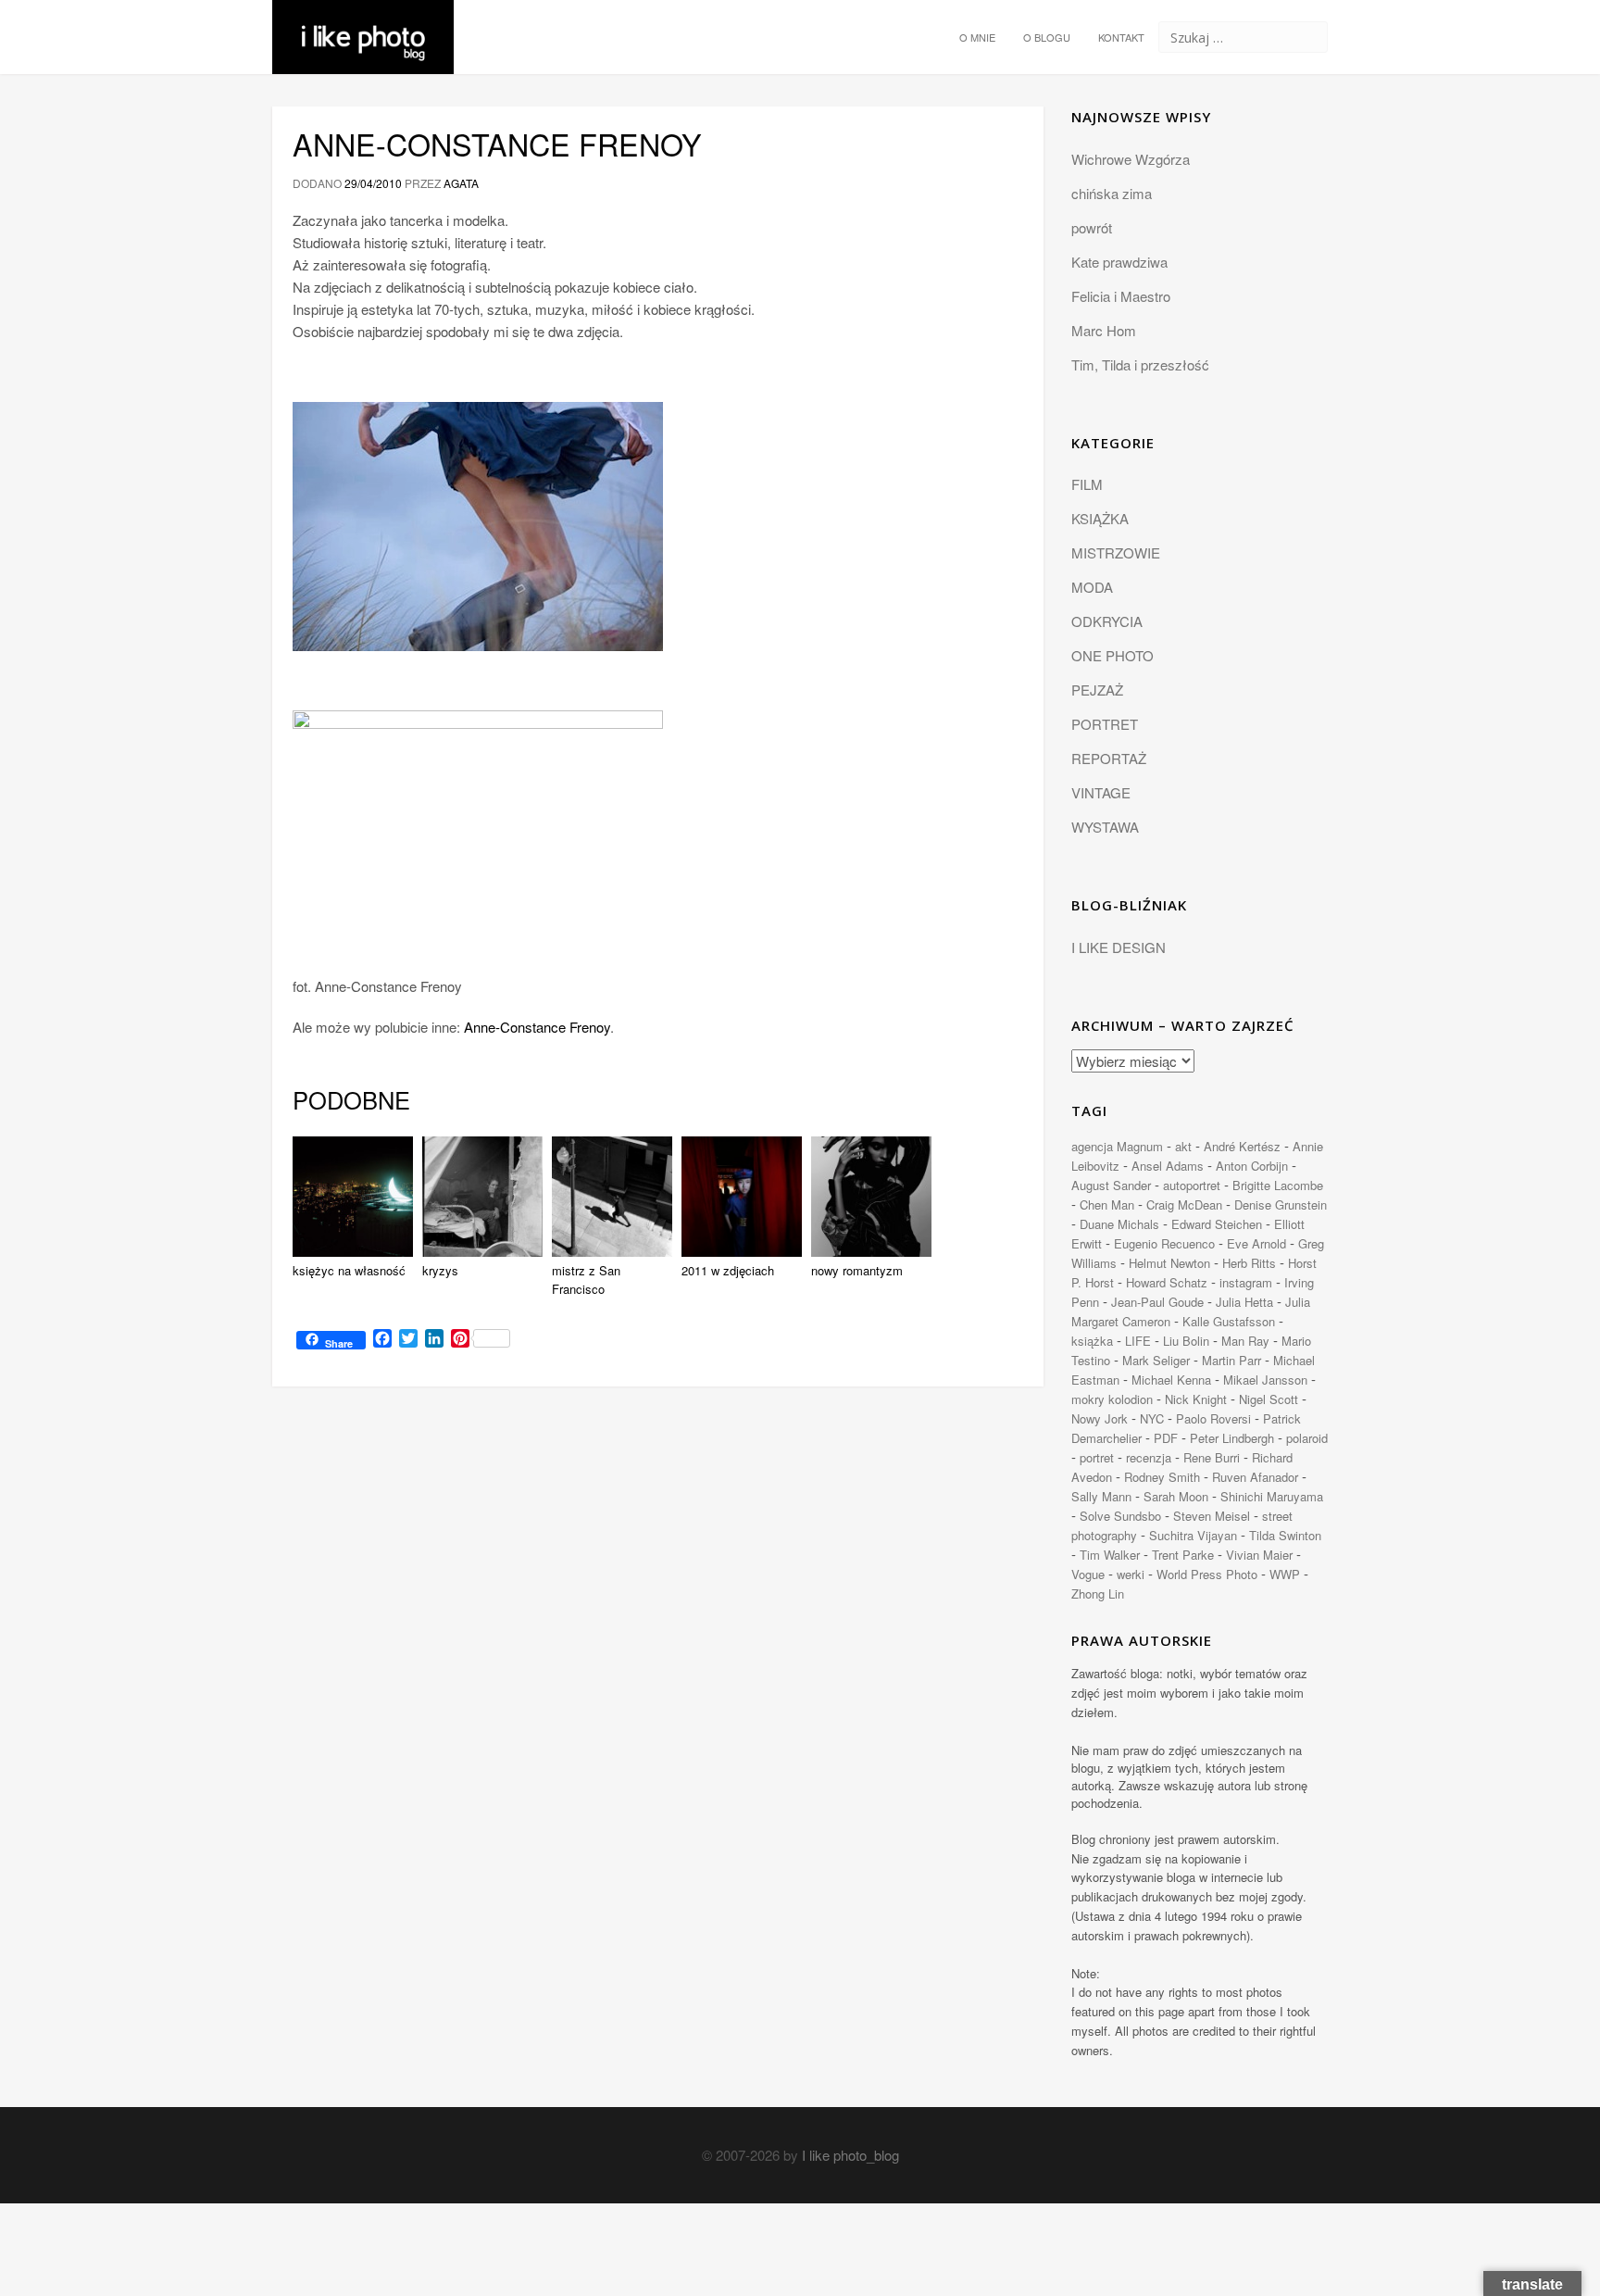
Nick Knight (1196, 1399)
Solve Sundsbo (1120, 1516)
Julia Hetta (1244, 1302)
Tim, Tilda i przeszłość (1140, 364)
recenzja (1149, 1457)
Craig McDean (1184, 1204)
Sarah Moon (1176, 1496)
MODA (1092, 587)
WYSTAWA (1105, 827)
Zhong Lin (1098, 1593)
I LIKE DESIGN (1119, 947)
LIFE (1138, 1341)
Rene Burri (1212, 1457)
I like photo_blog (850, 2155)
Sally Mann (1101, 1496)
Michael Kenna (1171, 1380)
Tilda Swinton (1285, 1535)
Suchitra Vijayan (1193, 1535)
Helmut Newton (1169, 1263)
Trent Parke (1183, 1555)
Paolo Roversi (1213, 1418)
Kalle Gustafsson (1229, 1321)
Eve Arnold (1256, 1243)
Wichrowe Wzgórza (1131, 159)
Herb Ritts (1249, 1263)
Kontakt (1121, 37)
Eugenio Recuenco (1164, 1243)
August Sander (1111, 1185)
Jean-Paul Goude (1157, 1302)
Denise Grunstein (1281, 1204)
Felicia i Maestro (1121, 296)
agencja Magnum (1117, 1146)
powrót (1092, 227)
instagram (1246, 1282)
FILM (1087, 484)
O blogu (1047, 37)
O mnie (977, 37)
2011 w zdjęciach (728, 1270)
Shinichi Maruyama (1272, 1496)
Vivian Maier (1259, 1555)
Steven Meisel (1212, 1516)
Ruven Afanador (1255, 1477)
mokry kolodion (1112, 1399)
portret (1097, 1457)
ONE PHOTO (1112, 655)
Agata (461, 183)
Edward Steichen (1217, 1224)
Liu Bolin (1186, 1341)
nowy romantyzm (857, 1270)
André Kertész (1242, 1146)
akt (1183, 1146)
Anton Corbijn (1252, 1166)
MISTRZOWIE (1116, 552)
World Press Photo (1207, 1574)
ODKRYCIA (1107, 621)
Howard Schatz (1167, 1282)
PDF (1166, 1438)
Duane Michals (1119, 1224)
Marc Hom (1104, 330)
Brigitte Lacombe (1278, 1185)
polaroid (1307, 1438)
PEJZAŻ (1097, 690)
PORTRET (1105, 724)
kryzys (440, 1270)
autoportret (1192, 1185)
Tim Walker (1110, 1555)
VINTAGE (1101, 792)
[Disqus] (658, 1655)
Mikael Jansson (1265, 1380)
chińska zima (1112, 193)
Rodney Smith (1162, 1477)
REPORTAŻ (1109, 758)
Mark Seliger (1156, 1360)
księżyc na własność (349, 1270)
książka (1092, 1341)
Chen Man (1107, 1204)
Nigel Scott (1269, 1399)
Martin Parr (1231, 1360)
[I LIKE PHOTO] (363, 23)
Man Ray (1245, 1341)
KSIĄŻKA (1100, 518)
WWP (1285, 1574)
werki (1131, 1574)
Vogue (1088, 1574)
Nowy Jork (1100, 1418)
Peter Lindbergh (1232, 1438)
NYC (1152, 1418)
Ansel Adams (1168, 1166)
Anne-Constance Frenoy (497, 144)
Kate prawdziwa (1119, 262)
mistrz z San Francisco (586, 1280)
